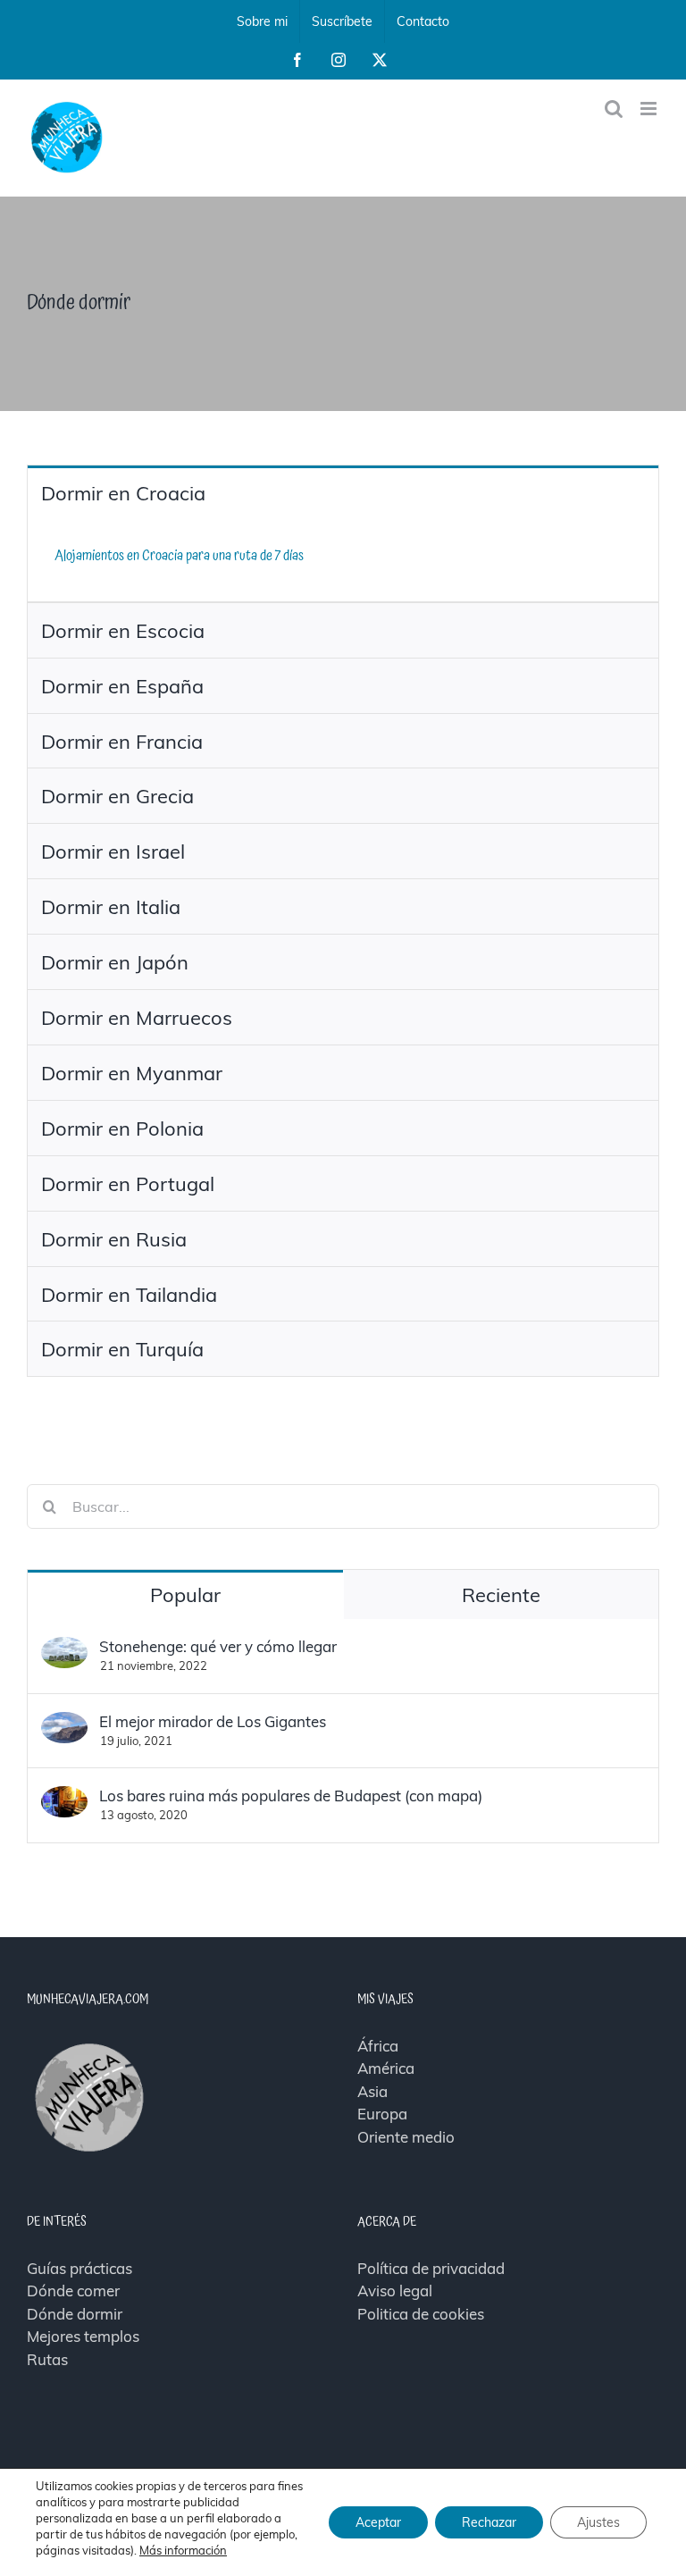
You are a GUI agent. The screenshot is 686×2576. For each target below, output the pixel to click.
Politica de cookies (421, 2314)
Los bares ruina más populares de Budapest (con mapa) (291, 1796)
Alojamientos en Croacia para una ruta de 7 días (179, 556)
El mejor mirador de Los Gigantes (213, 1721)
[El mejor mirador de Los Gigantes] (64, 1723)
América (386, 2068)
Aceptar (378, 2522)
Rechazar (489, 2522)
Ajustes (598, 2522)
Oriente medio (406, 2137)
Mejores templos (83, 2336)
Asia (372, 2091)
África (378, 2046)
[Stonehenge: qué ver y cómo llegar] (64, 1648)
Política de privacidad (431, 2268)
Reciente (501, 1595)
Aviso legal (395, 2291)
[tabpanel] (343, 561)
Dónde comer (73, 2291)
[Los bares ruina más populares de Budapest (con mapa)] (64, 1797)
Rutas (47, 2359)
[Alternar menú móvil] (650, 109)
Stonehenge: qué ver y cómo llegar (218, 1646)
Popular (185, 1595)
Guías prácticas (79, 2268)
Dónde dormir (75, 2314)
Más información (183, 2550)
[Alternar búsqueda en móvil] (614, 109)
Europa (382, 2114)
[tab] (343, 493)
